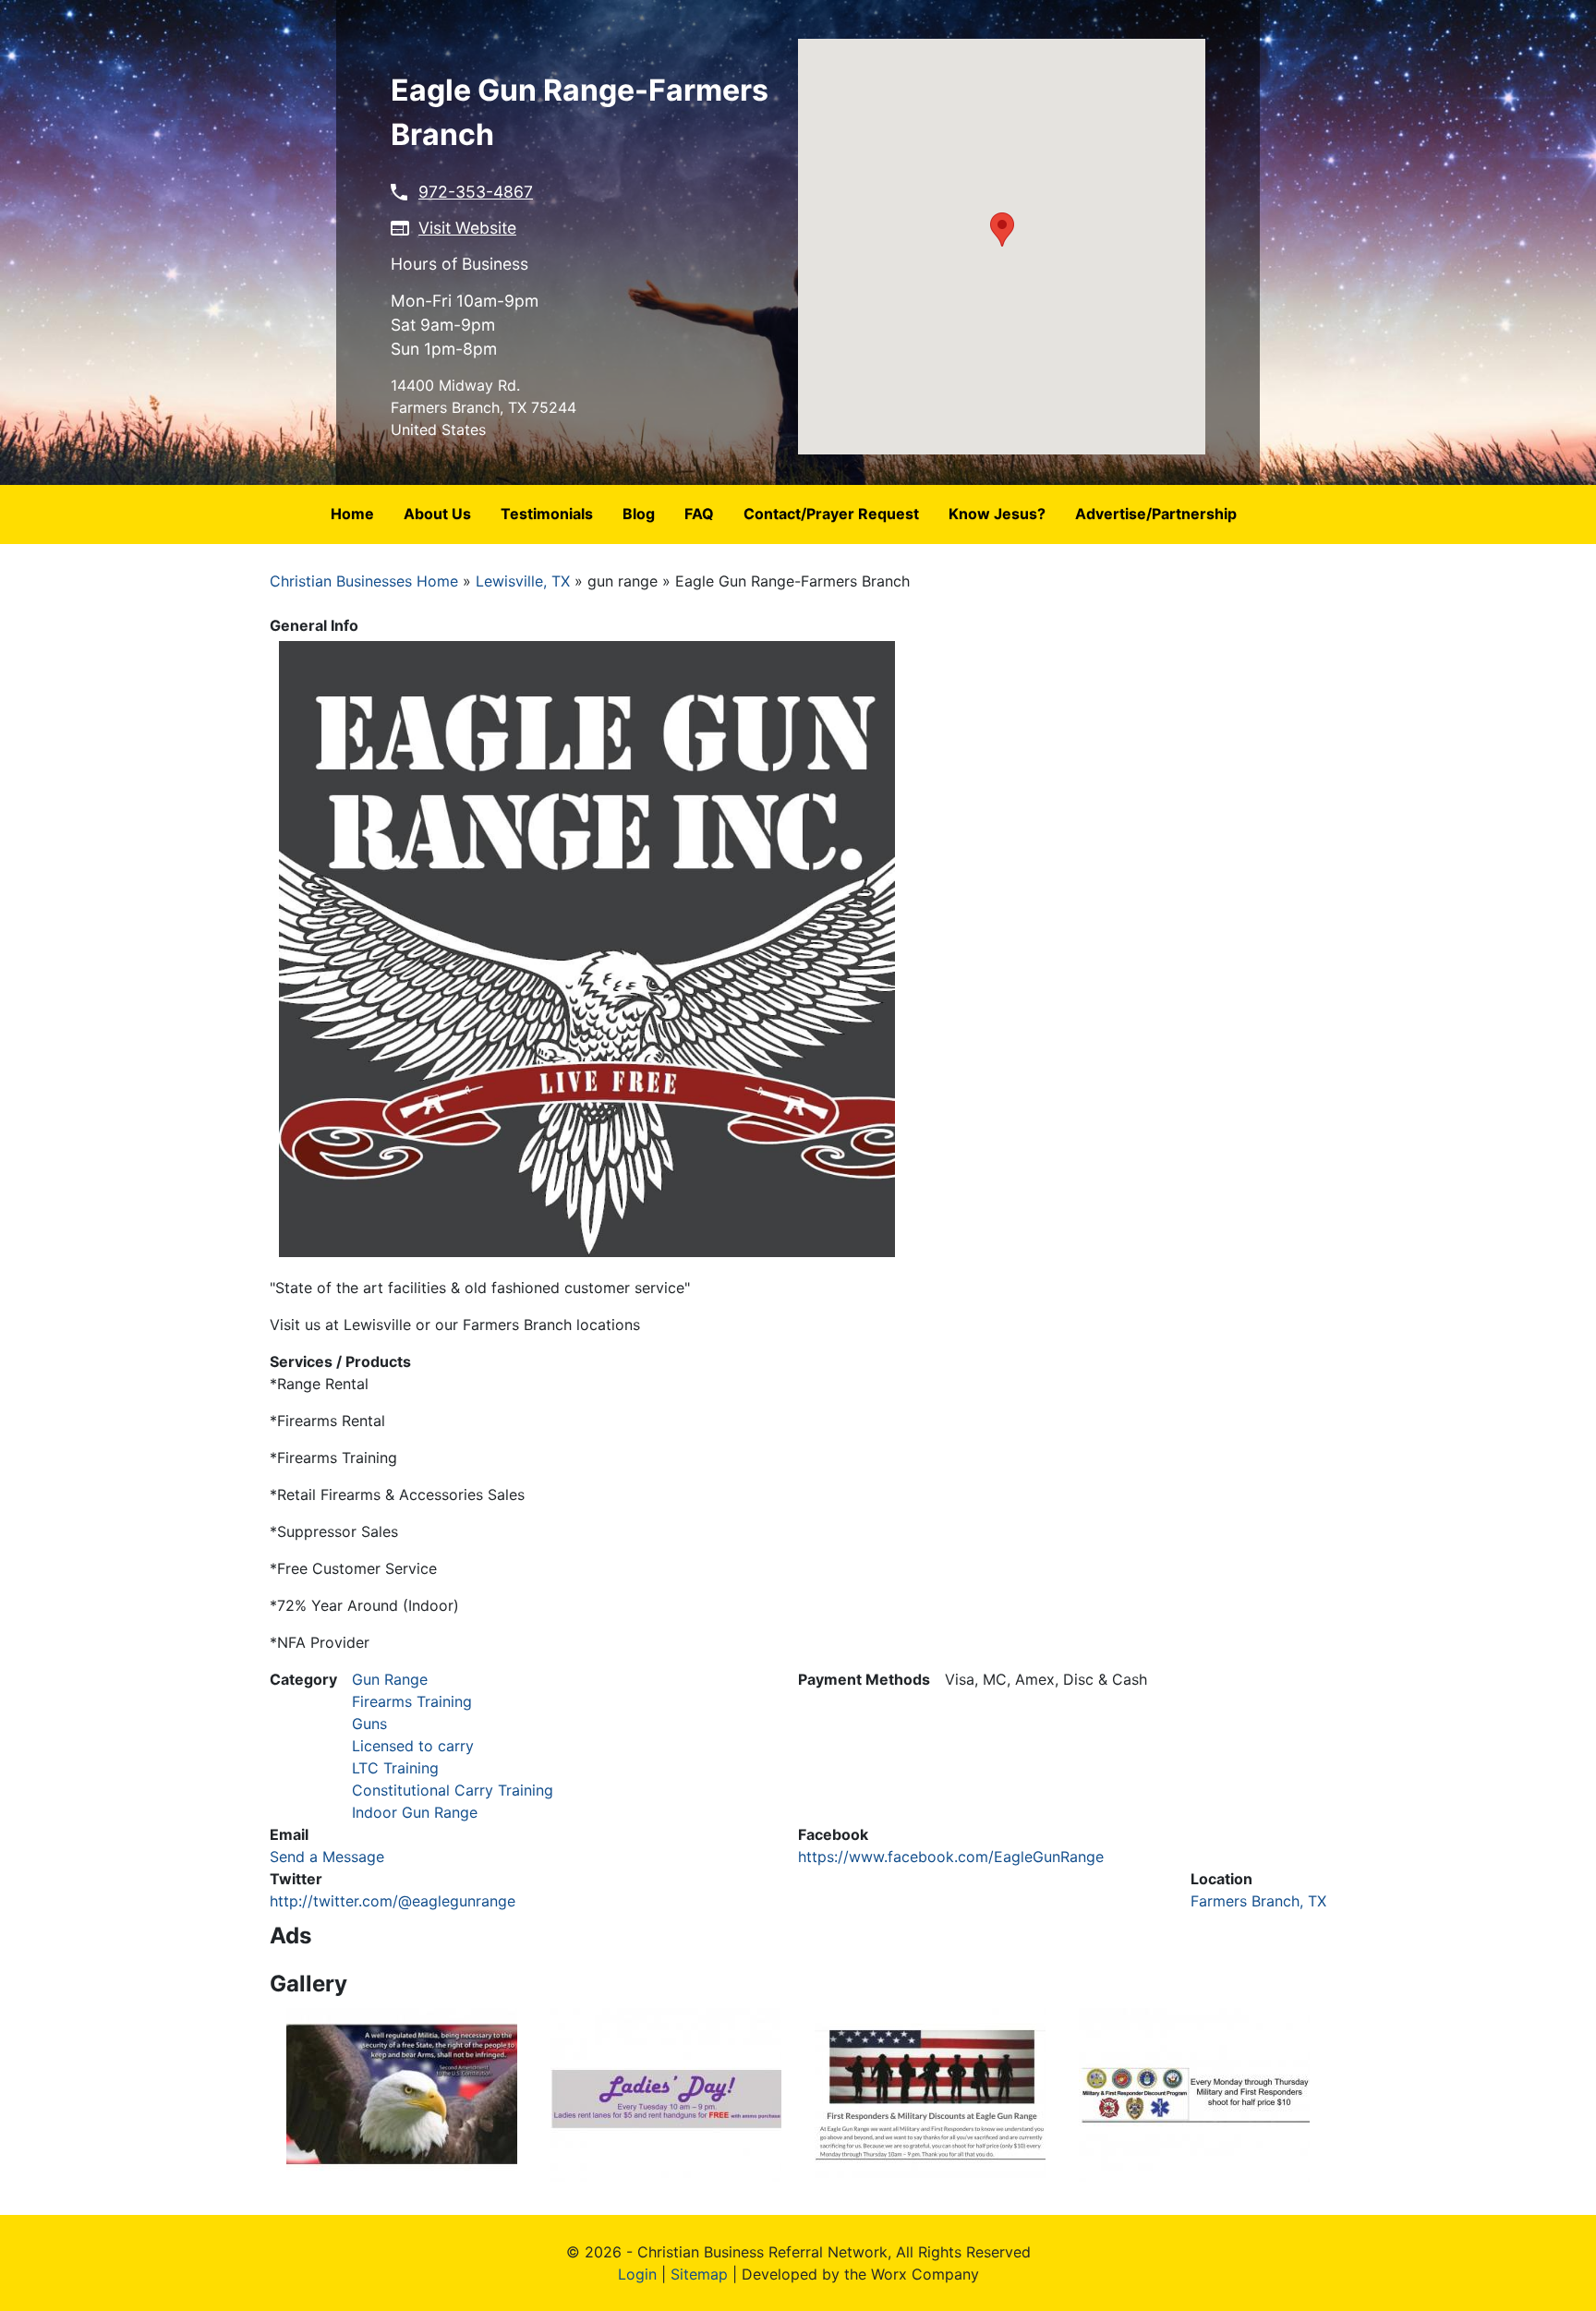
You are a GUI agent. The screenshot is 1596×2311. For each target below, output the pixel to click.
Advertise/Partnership (1156, 514)
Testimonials (547, 514)
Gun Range (390, 1679)
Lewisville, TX (523, 581)
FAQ (699, 514)
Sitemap (699, 2274)
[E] (402, 2093)
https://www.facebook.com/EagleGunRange (951, 1857)
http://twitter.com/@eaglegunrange (393, 1901)
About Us (437, 514)
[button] (1002, 230)
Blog (639, 514)
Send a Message (327, 1857)
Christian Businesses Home (364, 581)
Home (352, 514)
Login (637, 2274)
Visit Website (467, 228)
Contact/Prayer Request (831, 514)
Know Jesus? (997, 514)
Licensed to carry (413, 1746)
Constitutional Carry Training (453, 1790)
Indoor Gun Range (415, 1812)
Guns (369, 1724)
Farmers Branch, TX (1258, 1901)
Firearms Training (412, 1701)
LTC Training (395, 1768)
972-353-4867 (476, 192)
